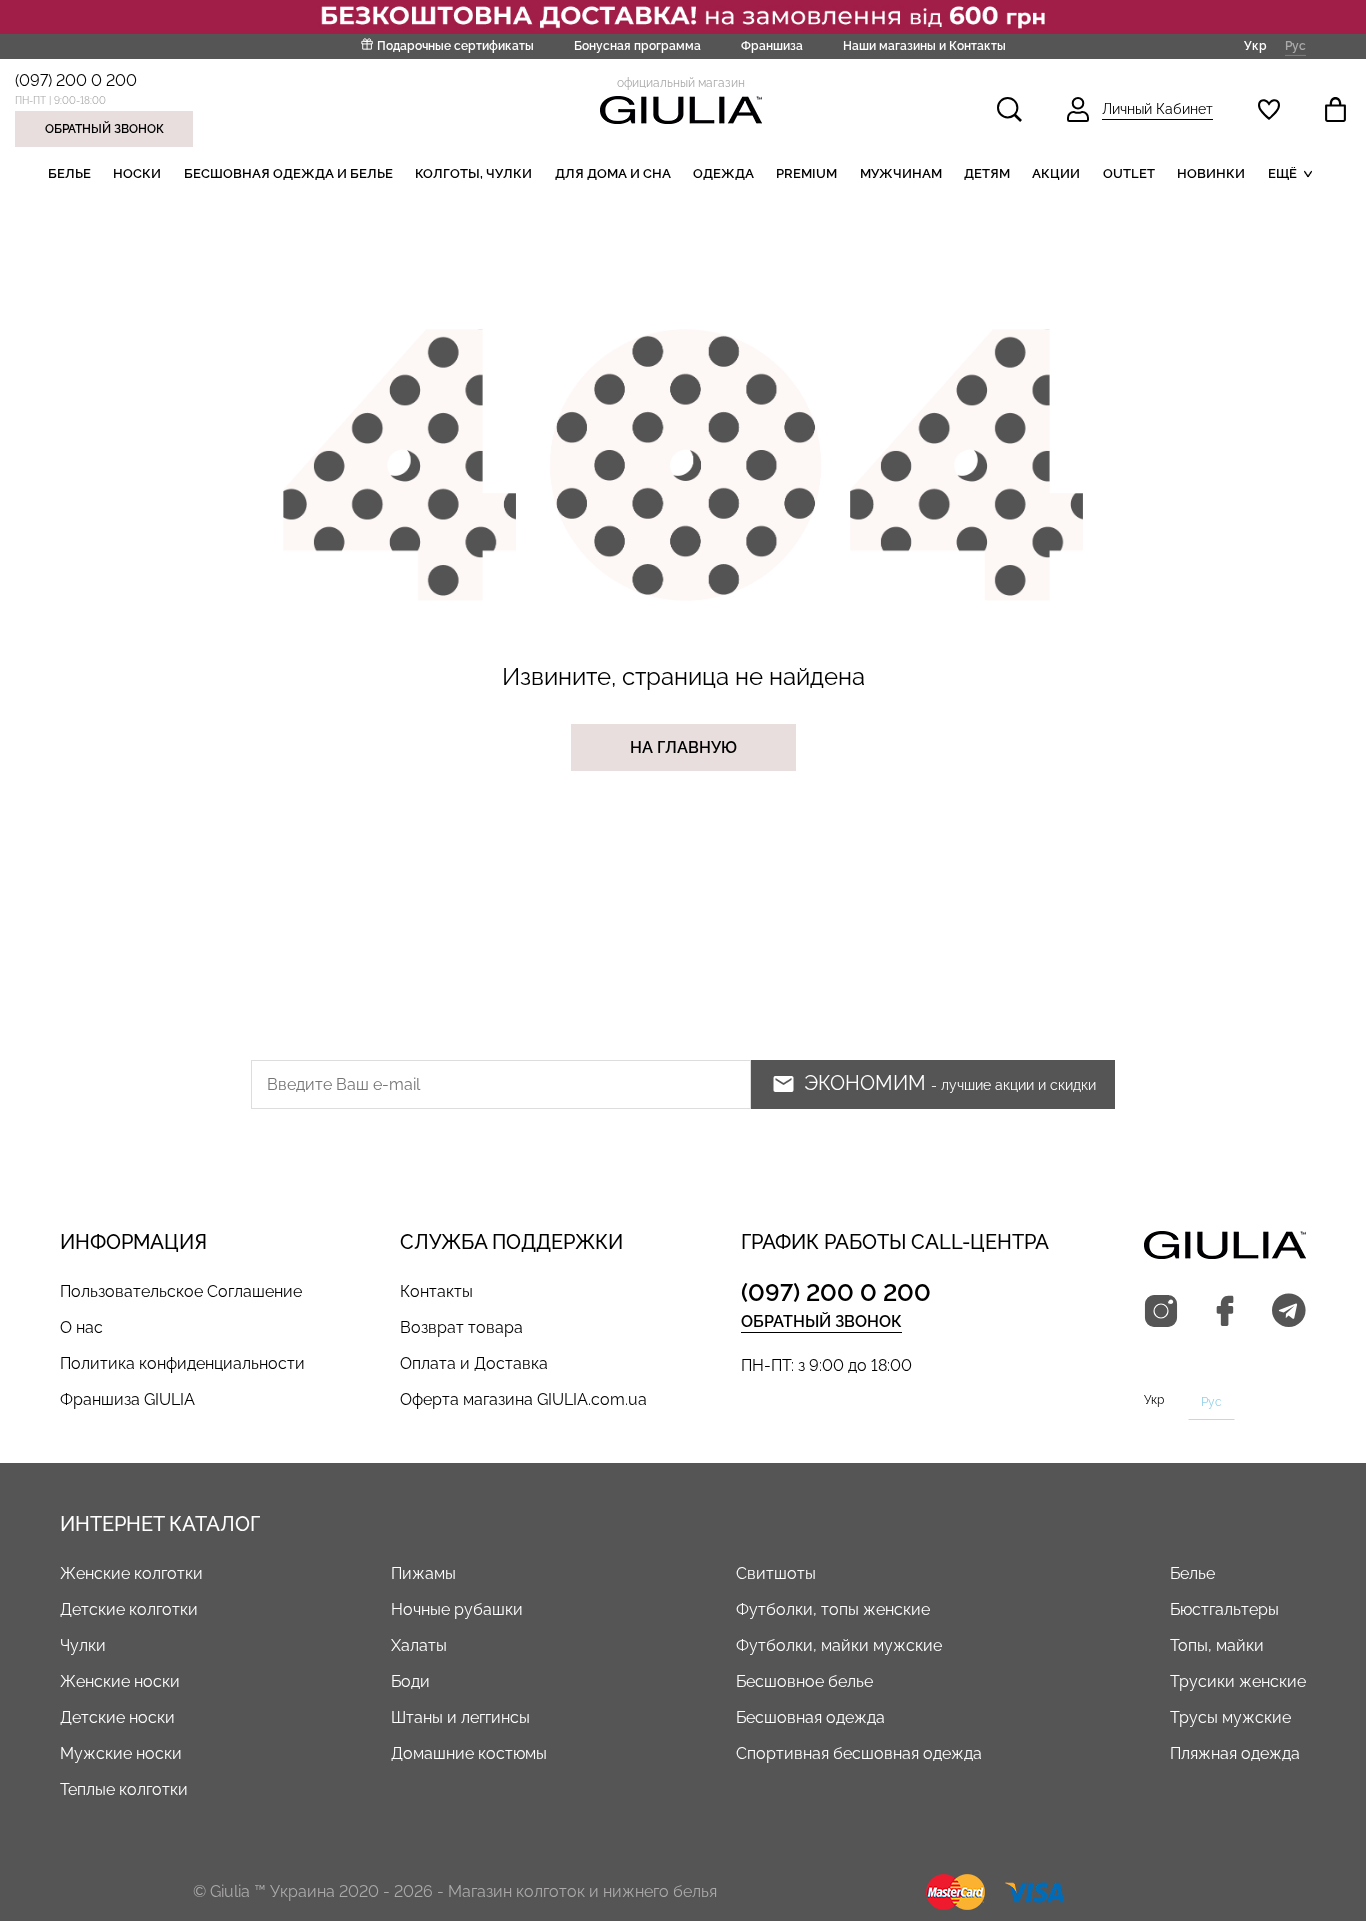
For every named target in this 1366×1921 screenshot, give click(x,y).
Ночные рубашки (457, 1609)
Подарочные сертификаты (455, 46)
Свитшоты (776, 1573)
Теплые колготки (124, 1789)
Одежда (723, 173)
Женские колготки (131, 1573)
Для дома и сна (613, 173)
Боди (410, 1681)
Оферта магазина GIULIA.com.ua (523, 1399)
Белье (69, 173)
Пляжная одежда (1235, 1753)
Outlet (1129, 173)
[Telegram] (1289, 1312)
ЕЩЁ (1282, 173)
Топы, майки (1217, 1645)
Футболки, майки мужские (839, 1645)
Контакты (436, 1291)
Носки (137, 173)
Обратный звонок (104, 129)
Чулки (83, 1645)
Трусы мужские (1230, 1717)
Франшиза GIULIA (127, 1399)
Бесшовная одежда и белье (288, 173)
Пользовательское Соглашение (181, 1291)
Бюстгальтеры (1224, 1609)
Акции (1056, 173)
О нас (81, 1327)
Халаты (419, 1645)
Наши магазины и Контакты (924, 46)
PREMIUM (806, 173)
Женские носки (120, 1681)
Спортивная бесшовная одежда (859, 1753)
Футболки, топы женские (833, 1609)
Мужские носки (121, 1753)
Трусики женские (1238, 1681)
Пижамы (423, 1573)
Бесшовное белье (804, 1681)
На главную (683, 747)
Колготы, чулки (473, 173)
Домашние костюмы (469, 1753)
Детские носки (117, 1717)
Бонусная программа (637, 46)
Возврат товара (461, 1327)
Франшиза (772, 46)
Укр (1255, 46)
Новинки (1211, 173)
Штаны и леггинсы (460, 1717)
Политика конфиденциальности (182, 1363)
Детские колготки (129, 1609)
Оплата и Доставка (474, 1363)
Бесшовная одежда (810, 1717)
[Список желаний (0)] (1269, 109)
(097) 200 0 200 (76, 80)
